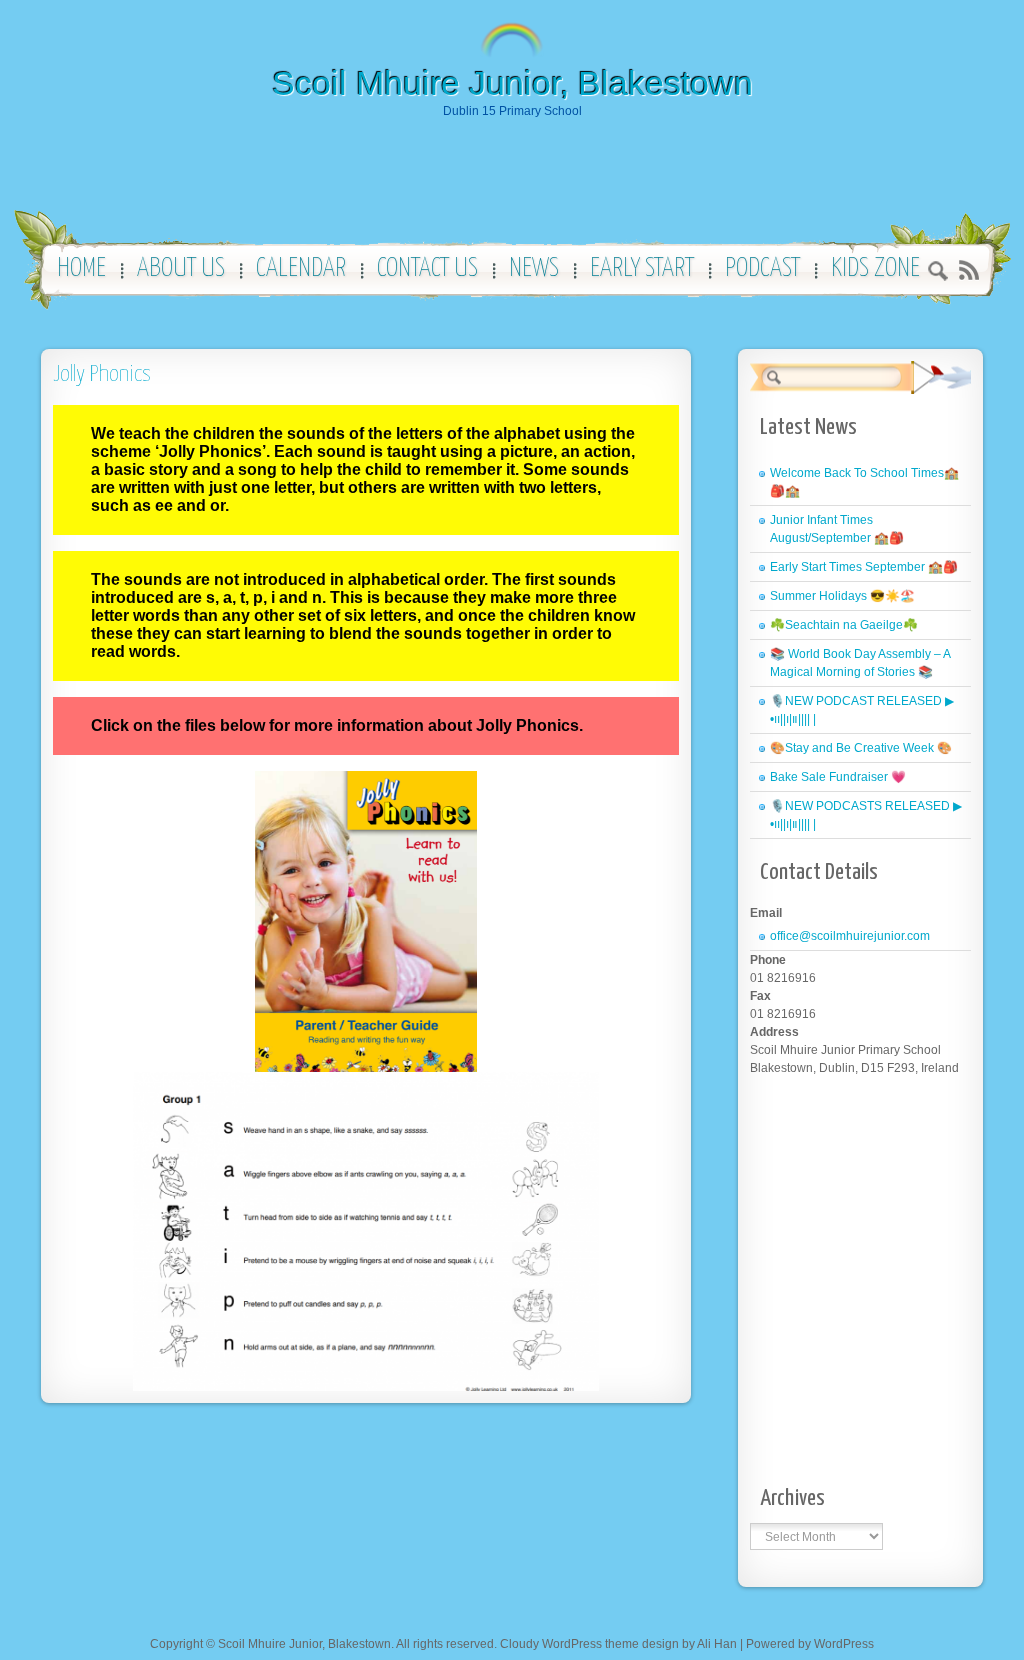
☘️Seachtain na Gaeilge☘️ (844, 625)
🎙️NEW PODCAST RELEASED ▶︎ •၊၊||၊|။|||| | (862, 710)
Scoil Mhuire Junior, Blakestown (512, 83)
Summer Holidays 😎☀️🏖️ (842, 596)
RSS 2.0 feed (968, 270)
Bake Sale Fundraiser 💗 (838, 777)
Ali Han (717, 1644)
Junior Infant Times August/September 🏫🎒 (837, 529)
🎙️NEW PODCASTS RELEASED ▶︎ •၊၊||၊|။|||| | (866, 815)
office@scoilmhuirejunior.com (850, 936)
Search (938, 273)
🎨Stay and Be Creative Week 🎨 (861, 748)
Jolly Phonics (102, 374)
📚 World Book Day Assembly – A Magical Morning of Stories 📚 (860, 663)
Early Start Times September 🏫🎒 (864, 567)
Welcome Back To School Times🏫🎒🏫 (864, 482)
